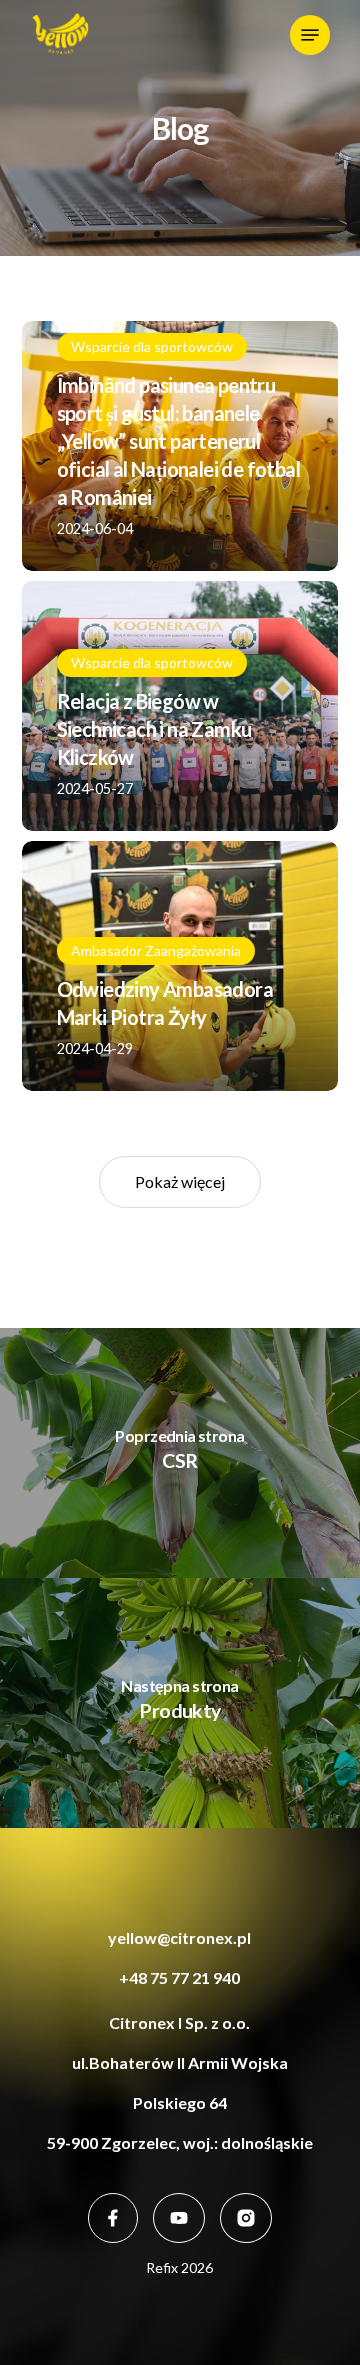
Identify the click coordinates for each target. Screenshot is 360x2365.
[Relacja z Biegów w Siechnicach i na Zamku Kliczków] (180, 706)
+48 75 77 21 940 (179, 1977)
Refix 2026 (179, 2267)
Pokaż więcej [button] (180, 1181)
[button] (310, 35)
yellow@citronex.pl (179, 1937)
